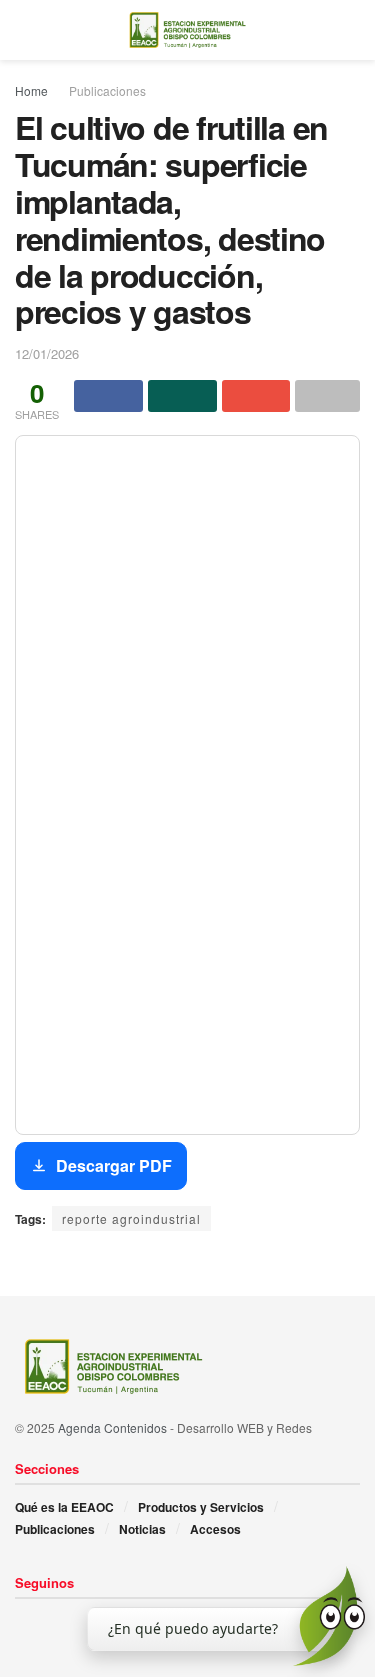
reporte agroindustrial (131, 1218)
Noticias (142, 1529)
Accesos (215, 1529)
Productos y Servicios (201, 1507)
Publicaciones (107, 90)
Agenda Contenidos (112, 1427)
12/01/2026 (47, 353)
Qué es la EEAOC (64, 1507)
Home (31, 90)
